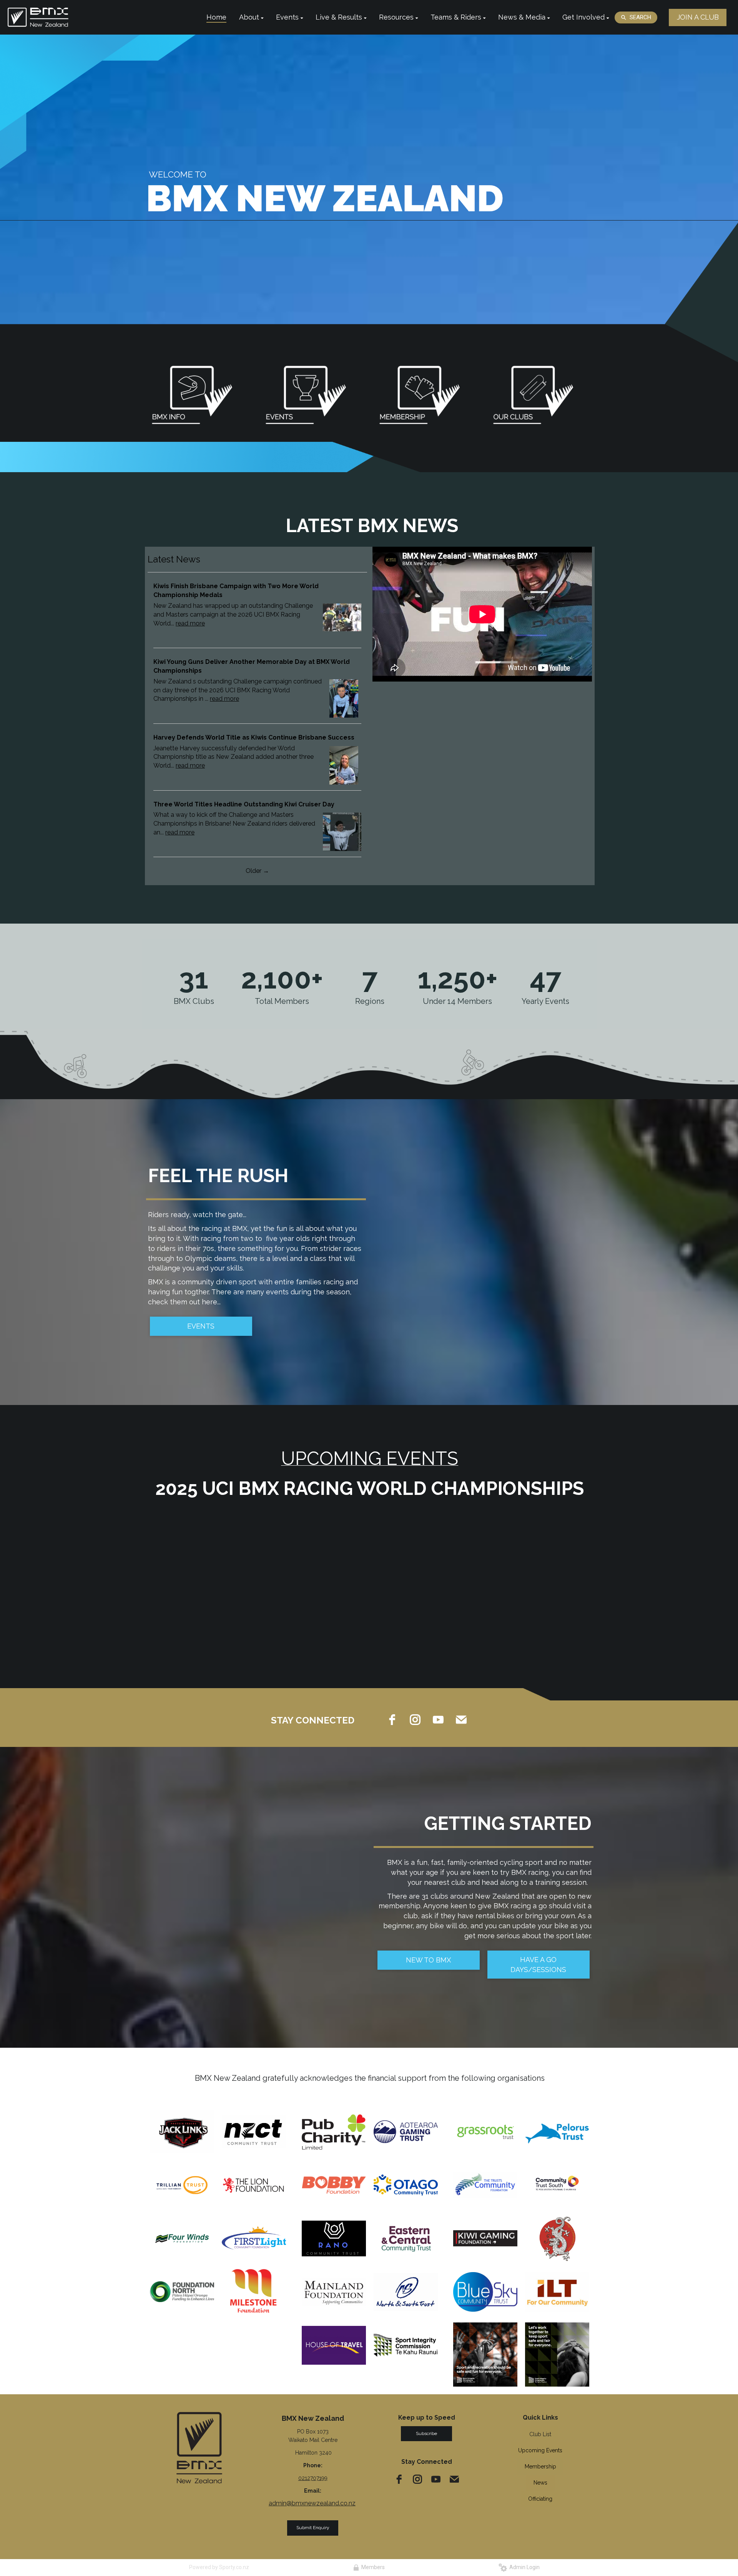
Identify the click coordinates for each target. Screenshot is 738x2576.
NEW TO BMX (428, 1960)
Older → (257, 871)
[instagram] (415, 1720)
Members (372, 2567)
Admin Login (523, 2567)
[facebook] (392, 1720)
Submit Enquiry (313, 2528)
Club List (540, 2434)
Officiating (540, 2499)
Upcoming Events (540, 2450)
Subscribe (426, 2433)
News (540, 2483)
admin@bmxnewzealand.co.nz (312, 2503)
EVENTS (201, 1326)
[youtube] (438, 1720)
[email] (461, 1720)
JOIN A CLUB (698, 17)
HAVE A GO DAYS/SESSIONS (538, 1965)
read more (190, 623)
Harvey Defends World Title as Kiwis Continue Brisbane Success (254, 737)
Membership (540, 2467)
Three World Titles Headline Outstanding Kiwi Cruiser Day (244, 804)
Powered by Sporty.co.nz (219, 2567)
